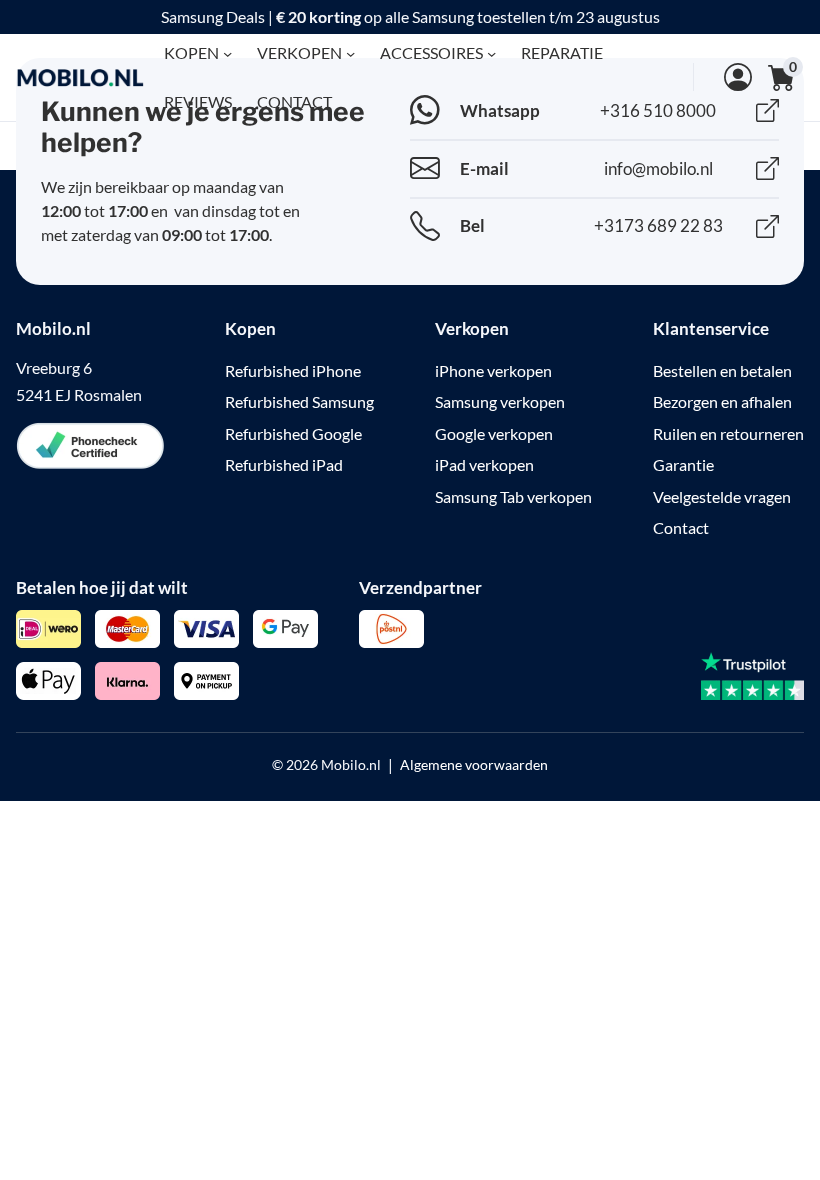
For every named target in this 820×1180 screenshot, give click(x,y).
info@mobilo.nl (658, 168)
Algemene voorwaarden (474, 764)
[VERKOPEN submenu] (350, 52)
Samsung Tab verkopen (513, 496)
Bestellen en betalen (722, 370)
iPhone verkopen (493, 370)
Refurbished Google (293, 433)
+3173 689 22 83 (658, 225)
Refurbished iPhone (293, 370)
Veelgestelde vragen (722, 496)
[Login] (722, 77)
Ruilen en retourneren (728, 433)
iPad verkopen (484, 464)
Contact (681, 527)
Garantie (683, 464)
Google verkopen (494, 433)
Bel (472, 225)
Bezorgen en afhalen (722, 401)
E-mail (484, 168)
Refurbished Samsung (299, 401)
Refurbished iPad (284, 464)
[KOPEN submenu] (227, 52)
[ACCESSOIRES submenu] (491, 52)
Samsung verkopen (500, 401)
